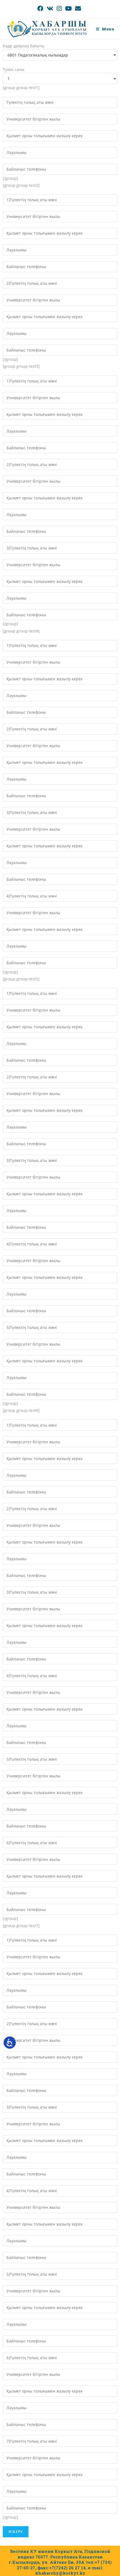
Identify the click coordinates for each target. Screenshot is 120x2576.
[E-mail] (78, 8)
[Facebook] (41, 8)
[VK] (50, 8)
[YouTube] (68, 8)
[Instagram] (59, 8)
